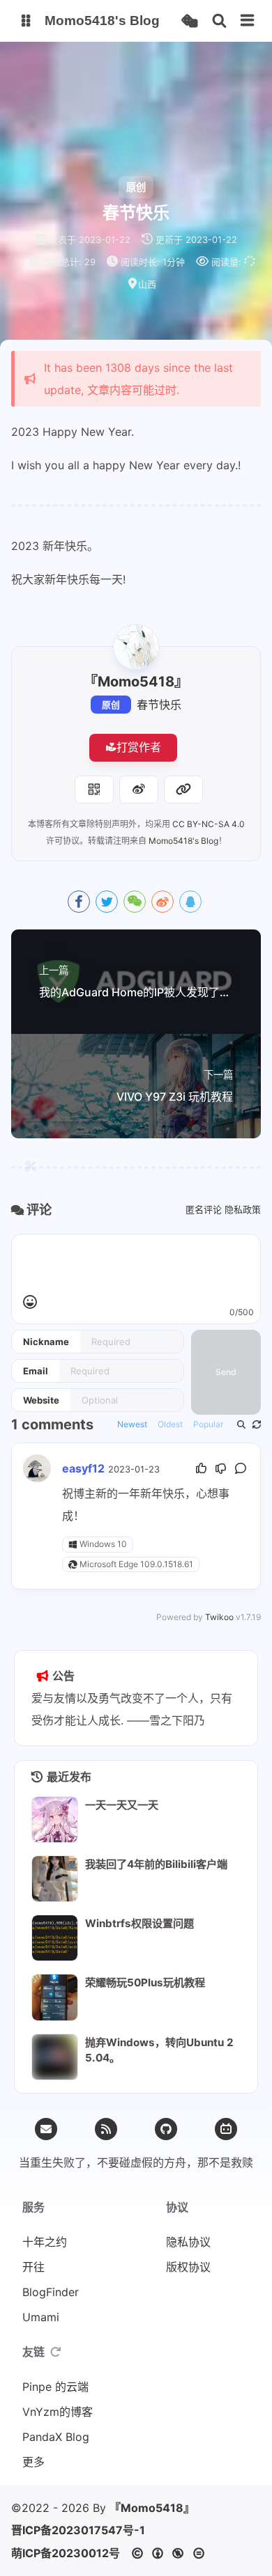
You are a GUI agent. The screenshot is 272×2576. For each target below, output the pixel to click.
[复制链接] (183, 790)
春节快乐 (159, 705)
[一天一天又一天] (55, 1820)
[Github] (166, 2129)
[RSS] (106, 2129)
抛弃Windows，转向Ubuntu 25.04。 (159, 2050)
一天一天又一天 (122, 1805)
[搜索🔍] (219, 21)
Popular (208, 1424)
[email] (46, 2129)
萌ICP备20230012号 (66, 2553)
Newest (132, 1424)
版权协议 (188, 2267)
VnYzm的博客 (58, 2412)
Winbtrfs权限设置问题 (139, 1923)
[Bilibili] (226, 2129)
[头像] (136, 647)
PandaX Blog (56, 2437)
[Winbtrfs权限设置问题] (55, 1938)
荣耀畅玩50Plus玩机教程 (145, 1982)
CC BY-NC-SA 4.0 (209, 824)
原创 (111, 705)
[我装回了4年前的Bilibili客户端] (55, 1879)
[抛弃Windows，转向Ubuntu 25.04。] (55, 2057)
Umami (41, 2317)
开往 (33, 2267)
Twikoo (219, 1617)
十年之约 (45, 2242)
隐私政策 (243, 1209)
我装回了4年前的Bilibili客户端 (156, 1864)
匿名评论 (204, 1209)
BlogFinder (51, 2292)
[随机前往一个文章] (189, 21)
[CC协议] (172, 2553)
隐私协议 (188, 2242)
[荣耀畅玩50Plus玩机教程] (55, 1997)
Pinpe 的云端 (55, 2387)
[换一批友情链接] (56, 2352)
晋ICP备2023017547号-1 (78, 2530)
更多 (33, 2462)
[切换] (248, 21)
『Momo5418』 (152, 2508)
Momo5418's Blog (183, 841)
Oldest (170, 1424)
